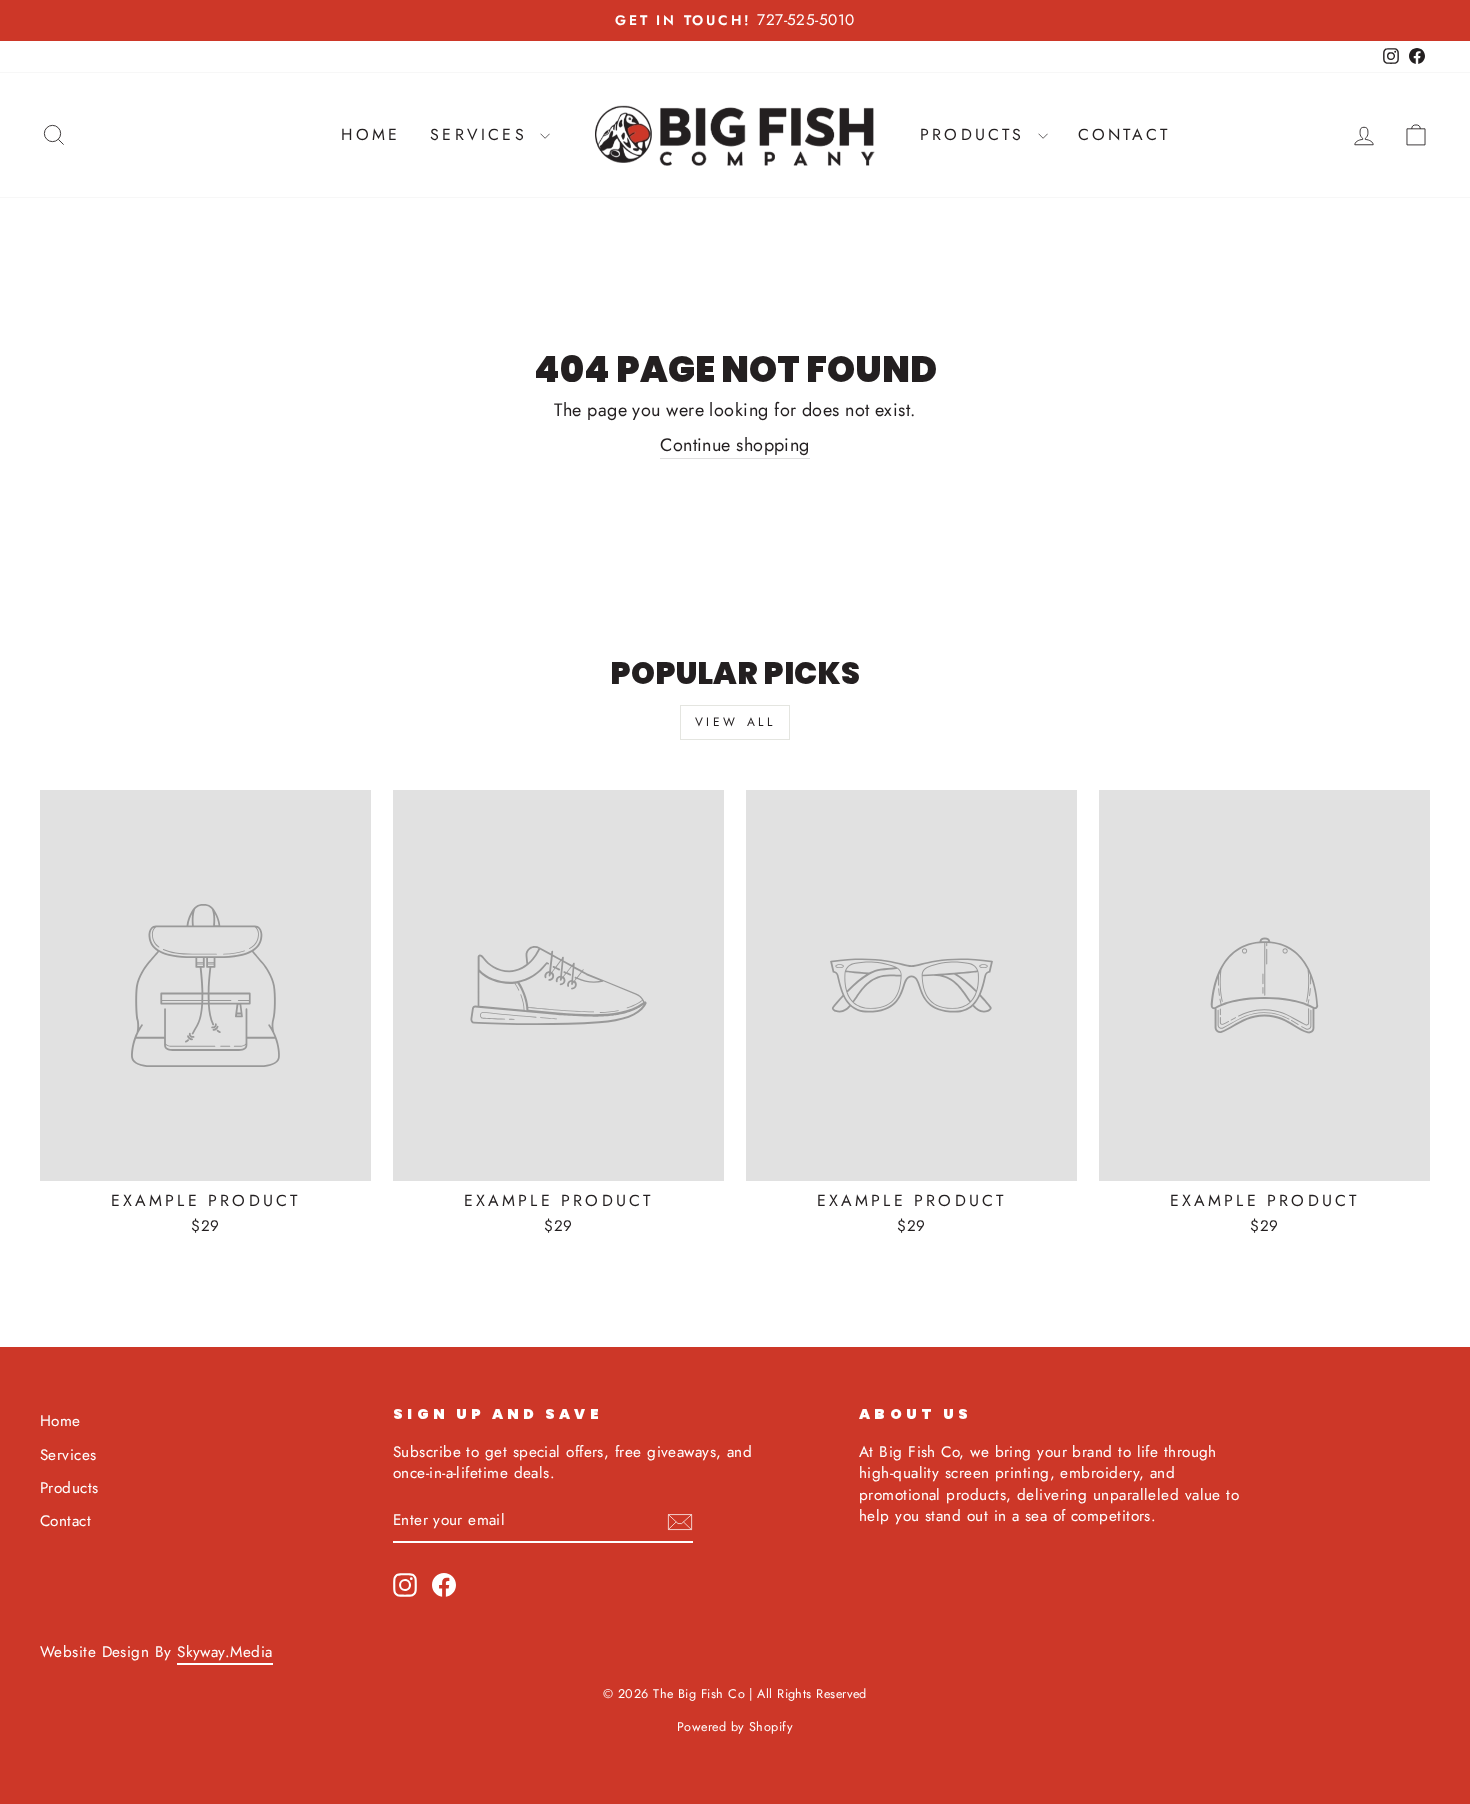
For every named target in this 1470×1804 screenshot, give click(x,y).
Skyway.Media (224, 1652)
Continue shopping (735, 445)
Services (482, 134)
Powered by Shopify (735, 1727)
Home (370, 134)
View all (735, 722)
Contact (1124, 134)
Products (976, 134)
